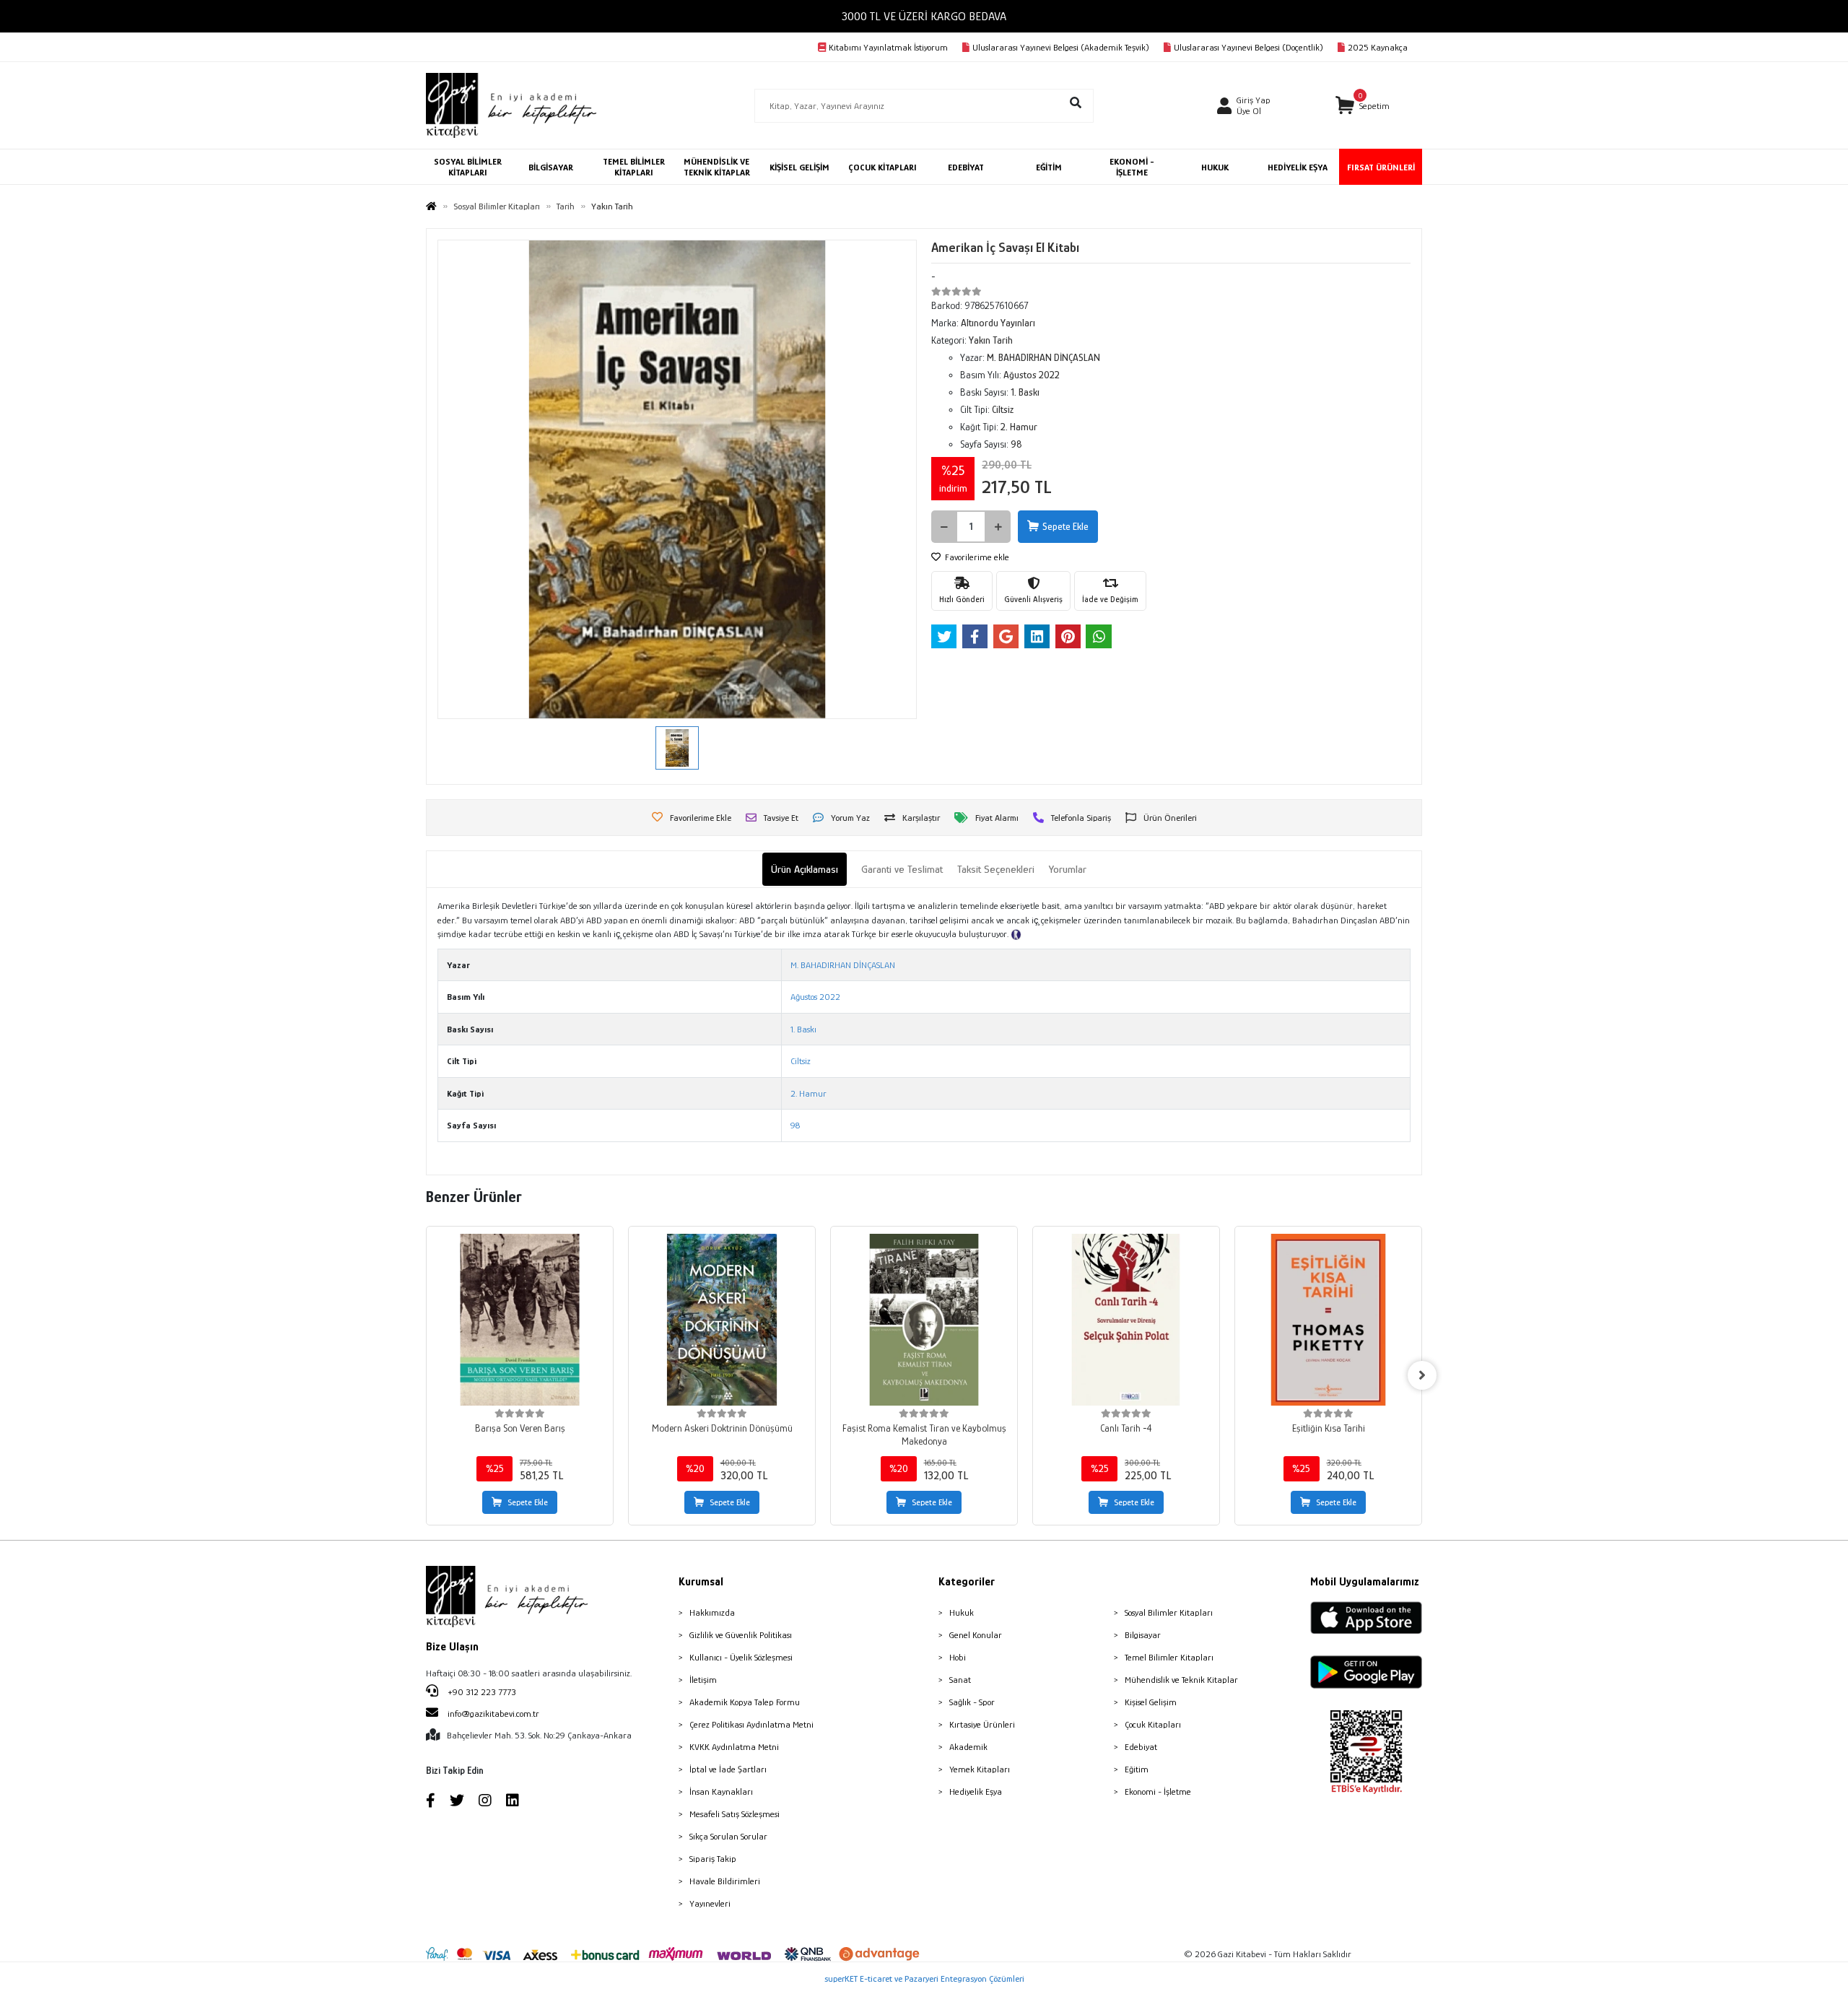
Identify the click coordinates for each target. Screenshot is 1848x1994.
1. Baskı (803, 1029)
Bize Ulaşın (452, 1647)
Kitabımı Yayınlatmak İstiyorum (888, 47)
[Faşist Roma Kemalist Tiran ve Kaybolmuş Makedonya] (924, 1320)
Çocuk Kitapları (1153, 1724)
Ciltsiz (801, 1061)
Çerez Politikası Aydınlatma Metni (751, 1724)
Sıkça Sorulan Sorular (728, 1836)
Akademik (968, 1747)
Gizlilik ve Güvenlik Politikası (741, 1635)
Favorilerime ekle (976, 557)
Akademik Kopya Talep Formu (745, 1702)
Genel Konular (976, 1635)
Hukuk (962, 1612)
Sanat (960, 1680)
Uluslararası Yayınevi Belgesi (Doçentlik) (1248, 47)
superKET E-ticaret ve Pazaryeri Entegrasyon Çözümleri (924, 1978)
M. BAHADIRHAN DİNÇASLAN (843, 965)
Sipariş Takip (713, 1859)
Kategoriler (967, 1582)
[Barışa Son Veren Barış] (520, 1320)
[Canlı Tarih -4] (1126, 1320)
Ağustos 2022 (815, 997)
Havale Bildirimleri (725, 1881)
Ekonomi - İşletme (1158, 1791)
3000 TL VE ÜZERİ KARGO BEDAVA (924, 16)
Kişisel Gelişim (1151, 1702)
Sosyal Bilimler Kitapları (1169, 1612)
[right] (1422, 1375)
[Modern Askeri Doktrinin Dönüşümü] (722, 1320)
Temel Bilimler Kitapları (1169, 1657)
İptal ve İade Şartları (728, 1769)
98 (795, 1125)
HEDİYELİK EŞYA (1298, 167)
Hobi (958, 1657)
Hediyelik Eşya (976, 1791)
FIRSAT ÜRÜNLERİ (1381, 167)
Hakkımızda (712, 1612)
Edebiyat (1141, 1747)
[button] (1363, 106)
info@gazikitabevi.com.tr (493, 1714)
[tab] (805, 870)
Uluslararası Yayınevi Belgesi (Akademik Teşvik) (1061, 47)
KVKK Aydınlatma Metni (734, 1747)
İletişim (703, 1680)
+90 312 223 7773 (481, 1692)
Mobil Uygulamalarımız (1365, 1582)
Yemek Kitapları (980, 1769)
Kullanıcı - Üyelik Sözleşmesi (741, 1657)
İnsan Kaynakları (721, 1791)
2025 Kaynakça (1378, 47)
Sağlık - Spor (972, 1702)
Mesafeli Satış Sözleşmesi (735, 1814)
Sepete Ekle (1065, 526)
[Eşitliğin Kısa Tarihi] (1328, 1320)
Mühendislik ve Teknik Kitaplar (1181, 1680)
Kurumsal (701, 1582)
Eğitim (1137, 1769)
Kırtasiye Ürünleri (982, 1724)
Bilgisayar (1143, 1635)
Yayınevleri (710, 1903)
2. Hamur (808, 1093)
